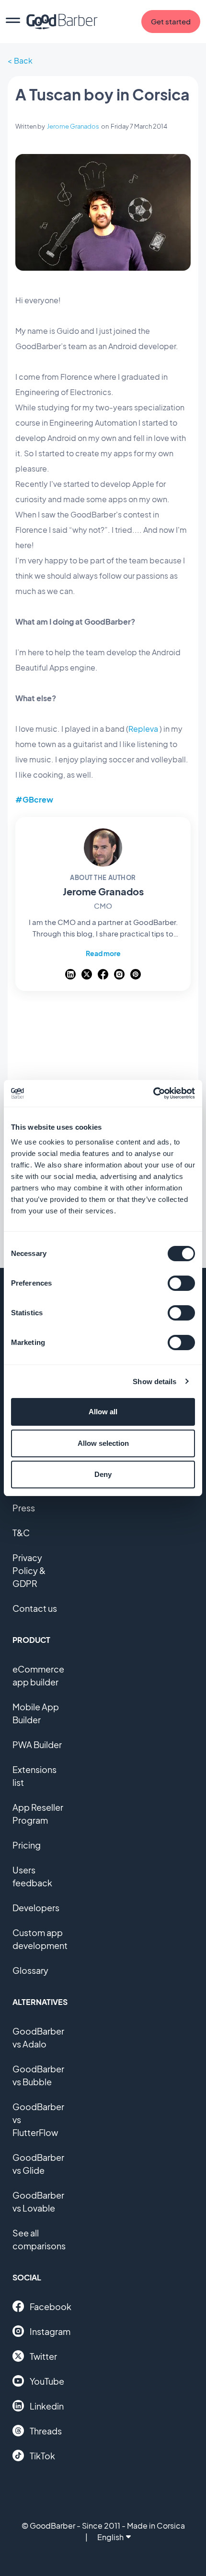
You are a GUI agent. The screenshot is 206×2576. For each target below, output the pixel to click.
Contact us (35, 1608)
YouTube (47, 2381)
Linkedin (47, 2406)
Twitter (43, 2356)
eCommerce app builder (38, 1675)
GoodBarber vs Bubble (38, 2075)
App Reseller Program (38, 1814)
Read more (103, 953)
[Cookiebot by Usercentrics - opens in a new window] (153, 1093)
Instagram (50, 2331)
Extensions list (34, 1776)
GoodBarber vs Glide (38, 2164)
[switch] (181, 1283)
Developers (36, 1908)
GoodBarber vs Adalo (38, 2037)
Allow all (103, 1412)
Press (24, 1508)
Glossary (30, 1970)
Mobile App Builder (36, 1713)
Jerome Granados (73, 126)
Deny (103, 1474)
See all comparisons (39, 2239)
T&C (21, 1533)
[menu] (13, 22)
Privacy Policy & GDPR (29, 1570)
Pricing (27, 1845)
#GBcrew (34, 799)
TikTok (42, 2456)
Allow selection (103, 1443)
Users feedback (32, 1876)
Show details (154, 1382)
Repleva (143, 729)
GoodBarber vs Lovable (38, 2202)
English (110, 2537)
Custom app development (40, 1939)
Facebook (51, 2306)
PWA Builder (37, 1745)
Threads (46, 2431)
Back (23, 61)
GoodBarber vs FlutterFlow (38, 2119)
